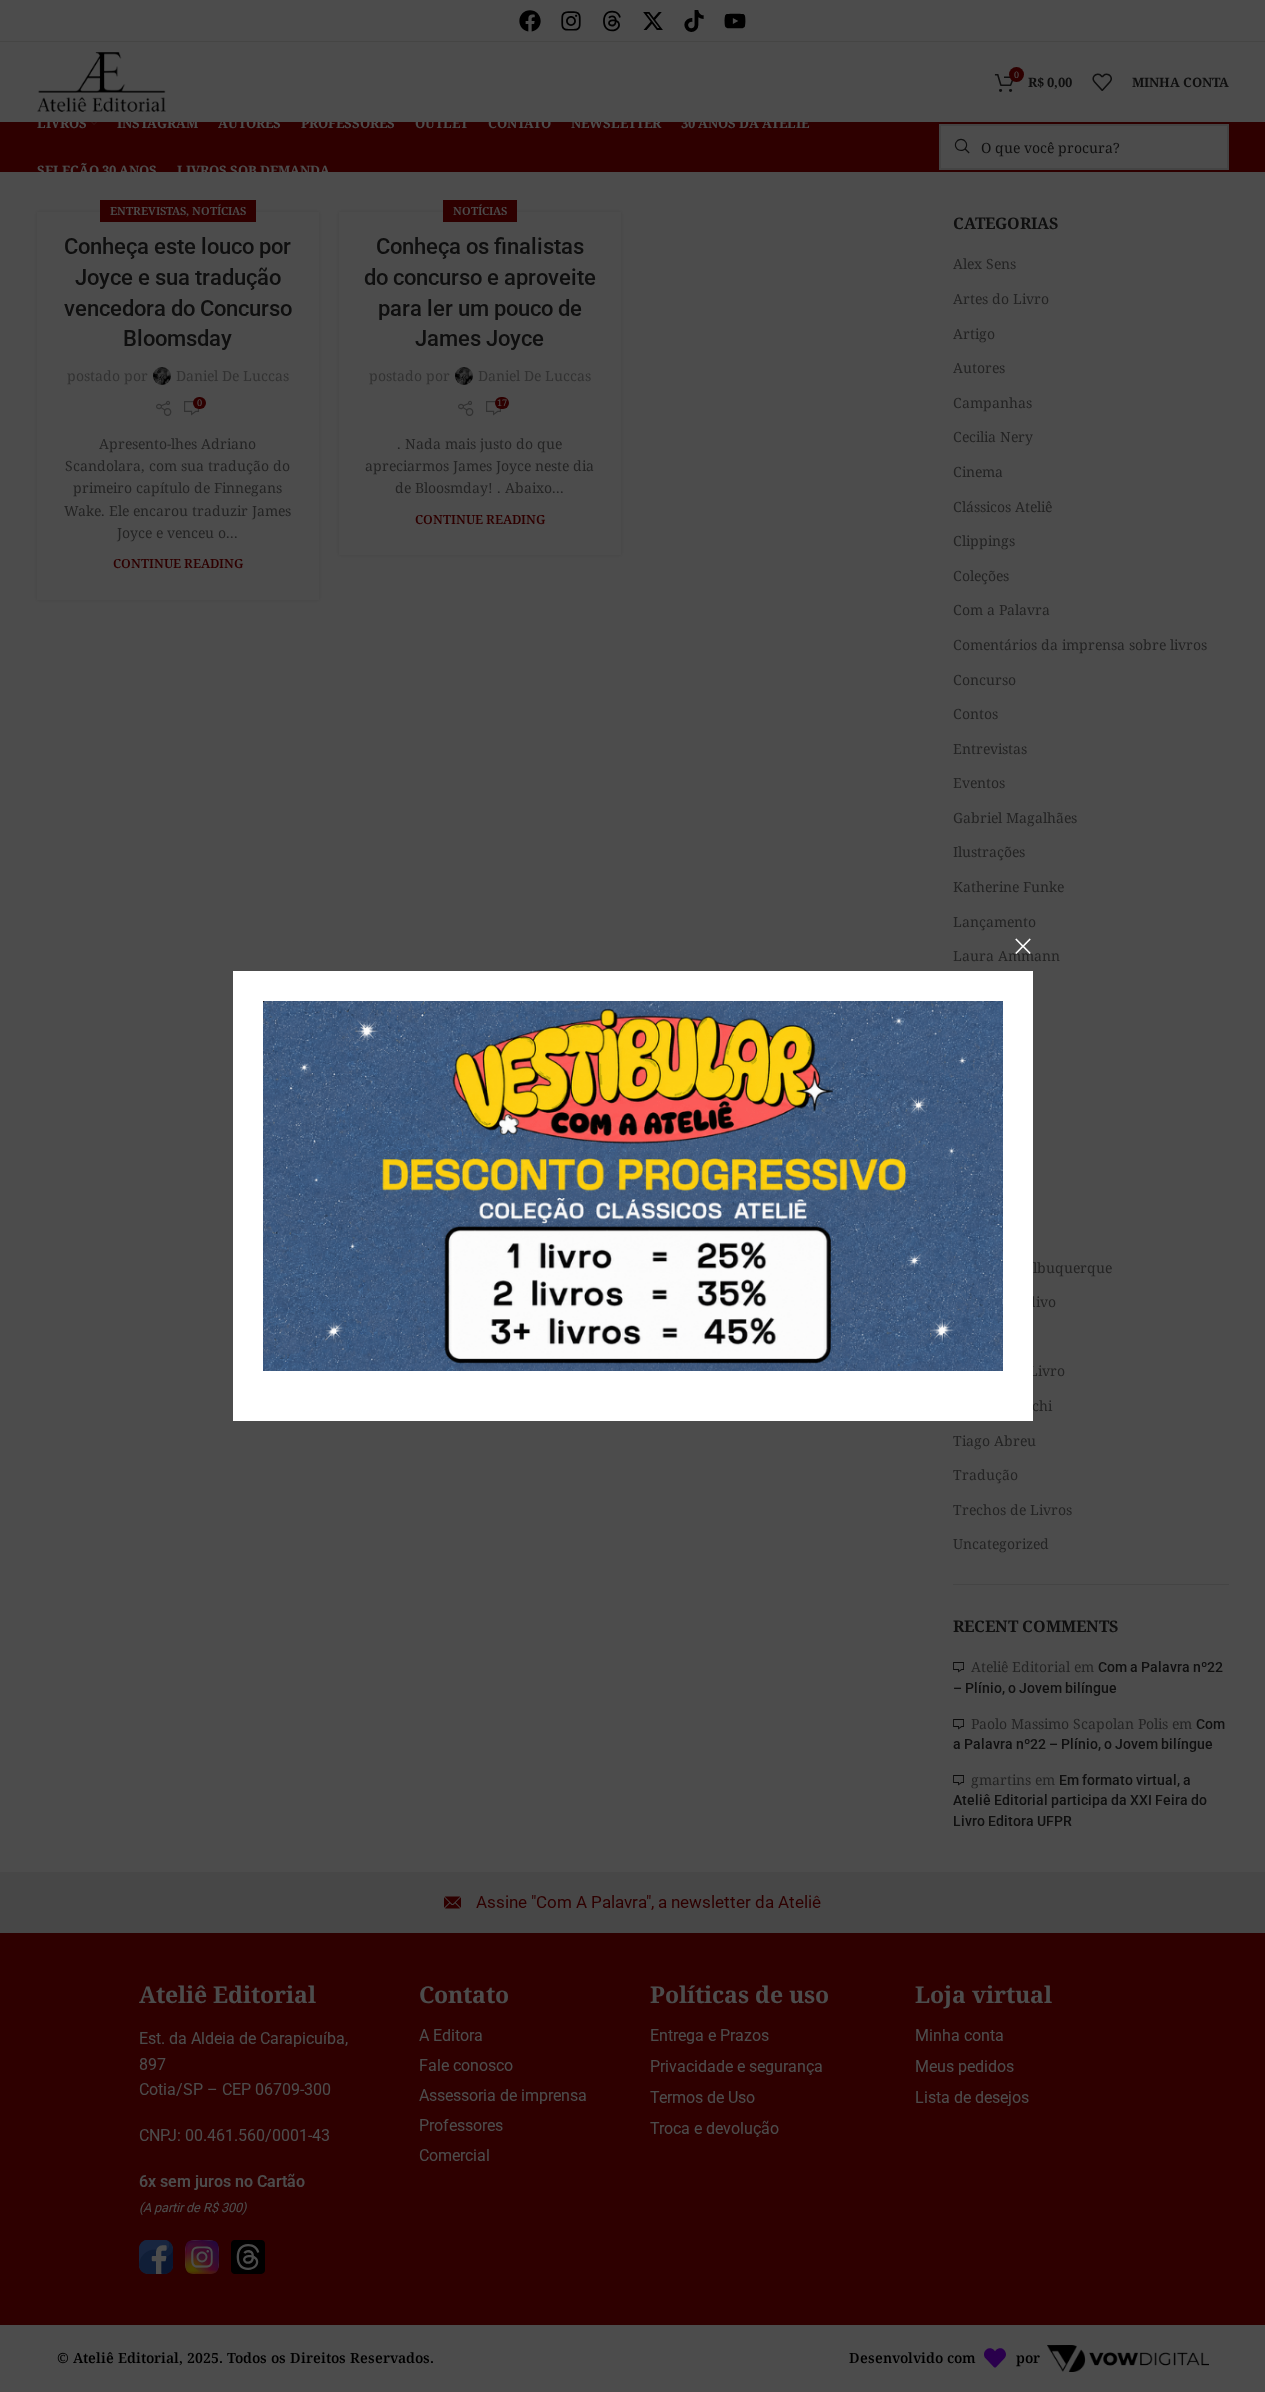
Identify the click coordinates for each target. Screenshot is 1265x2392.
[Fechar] (1023, 946)
